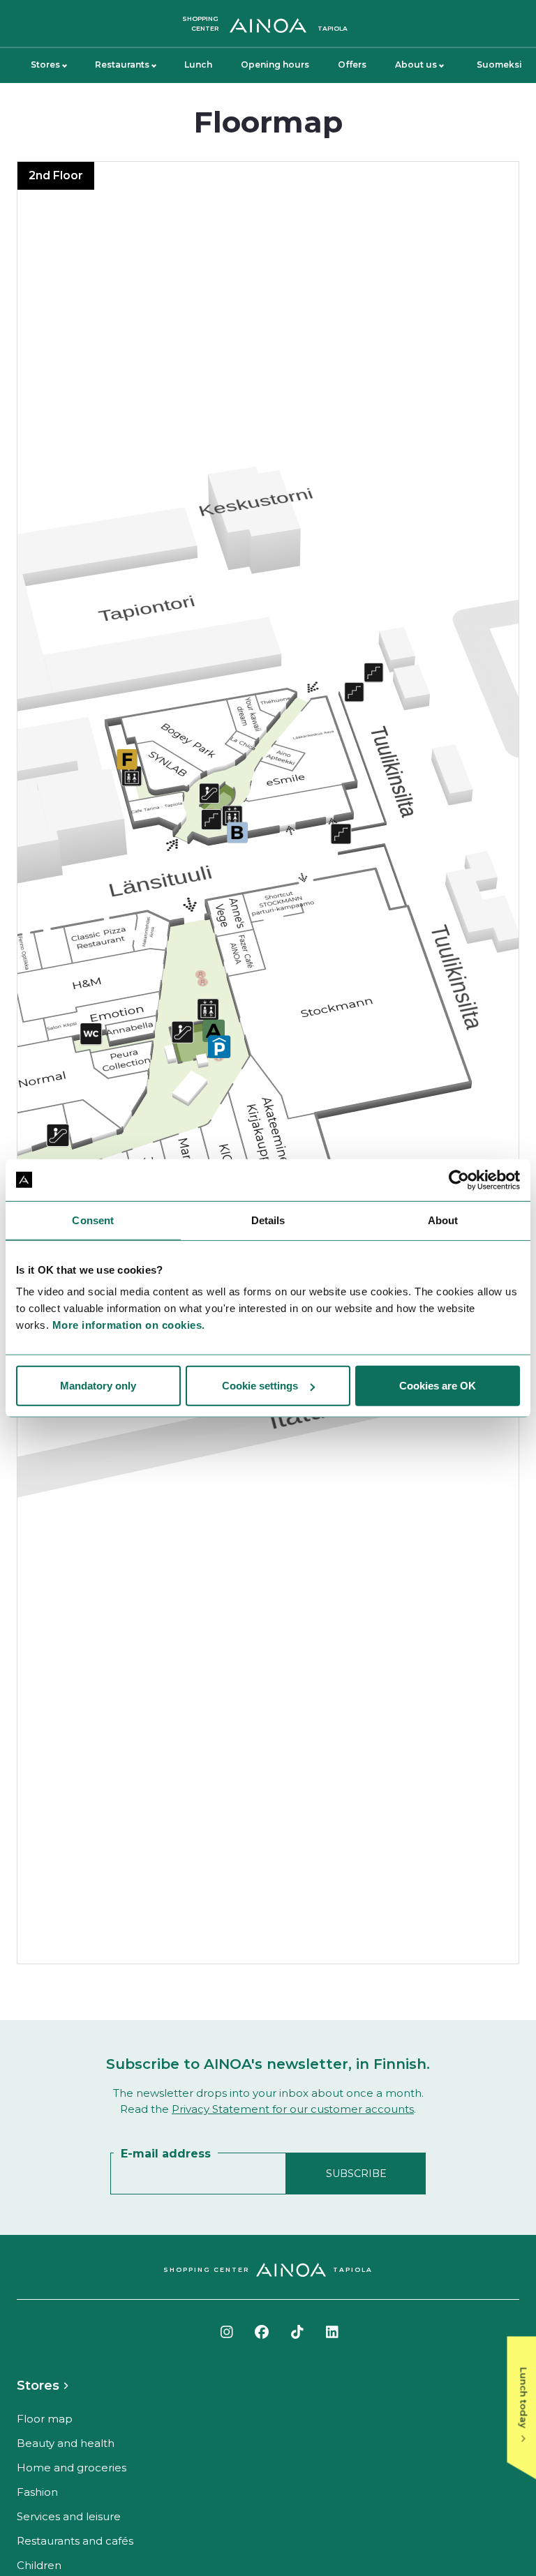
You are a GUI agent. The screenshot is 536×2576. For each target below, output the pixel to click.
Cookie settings (260, 1386)
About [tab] (443, 1220)
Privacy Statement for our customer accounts (293, 2109)
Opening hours (275, 65)
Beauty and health (66, 2443)
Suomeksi (499, 65)
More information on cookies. (129, 1325)
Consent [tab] (93, 1220)
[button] (268, 1063)
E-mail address (166, 2154)
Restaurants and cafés (75, 2541)
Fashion (37, 2492)
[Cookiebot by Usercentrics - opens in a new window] (459, 1180)
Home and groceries (72, 2468)
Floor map (45, 2419)
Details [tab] (268, 1220)
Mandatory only (98, 1386)
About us (416, 65)
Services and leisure (69, 2516)
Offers (352, 65)
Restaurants (122, 65)
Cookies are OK (438, 1386)
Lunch (198, 65)
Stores (45, 65)
